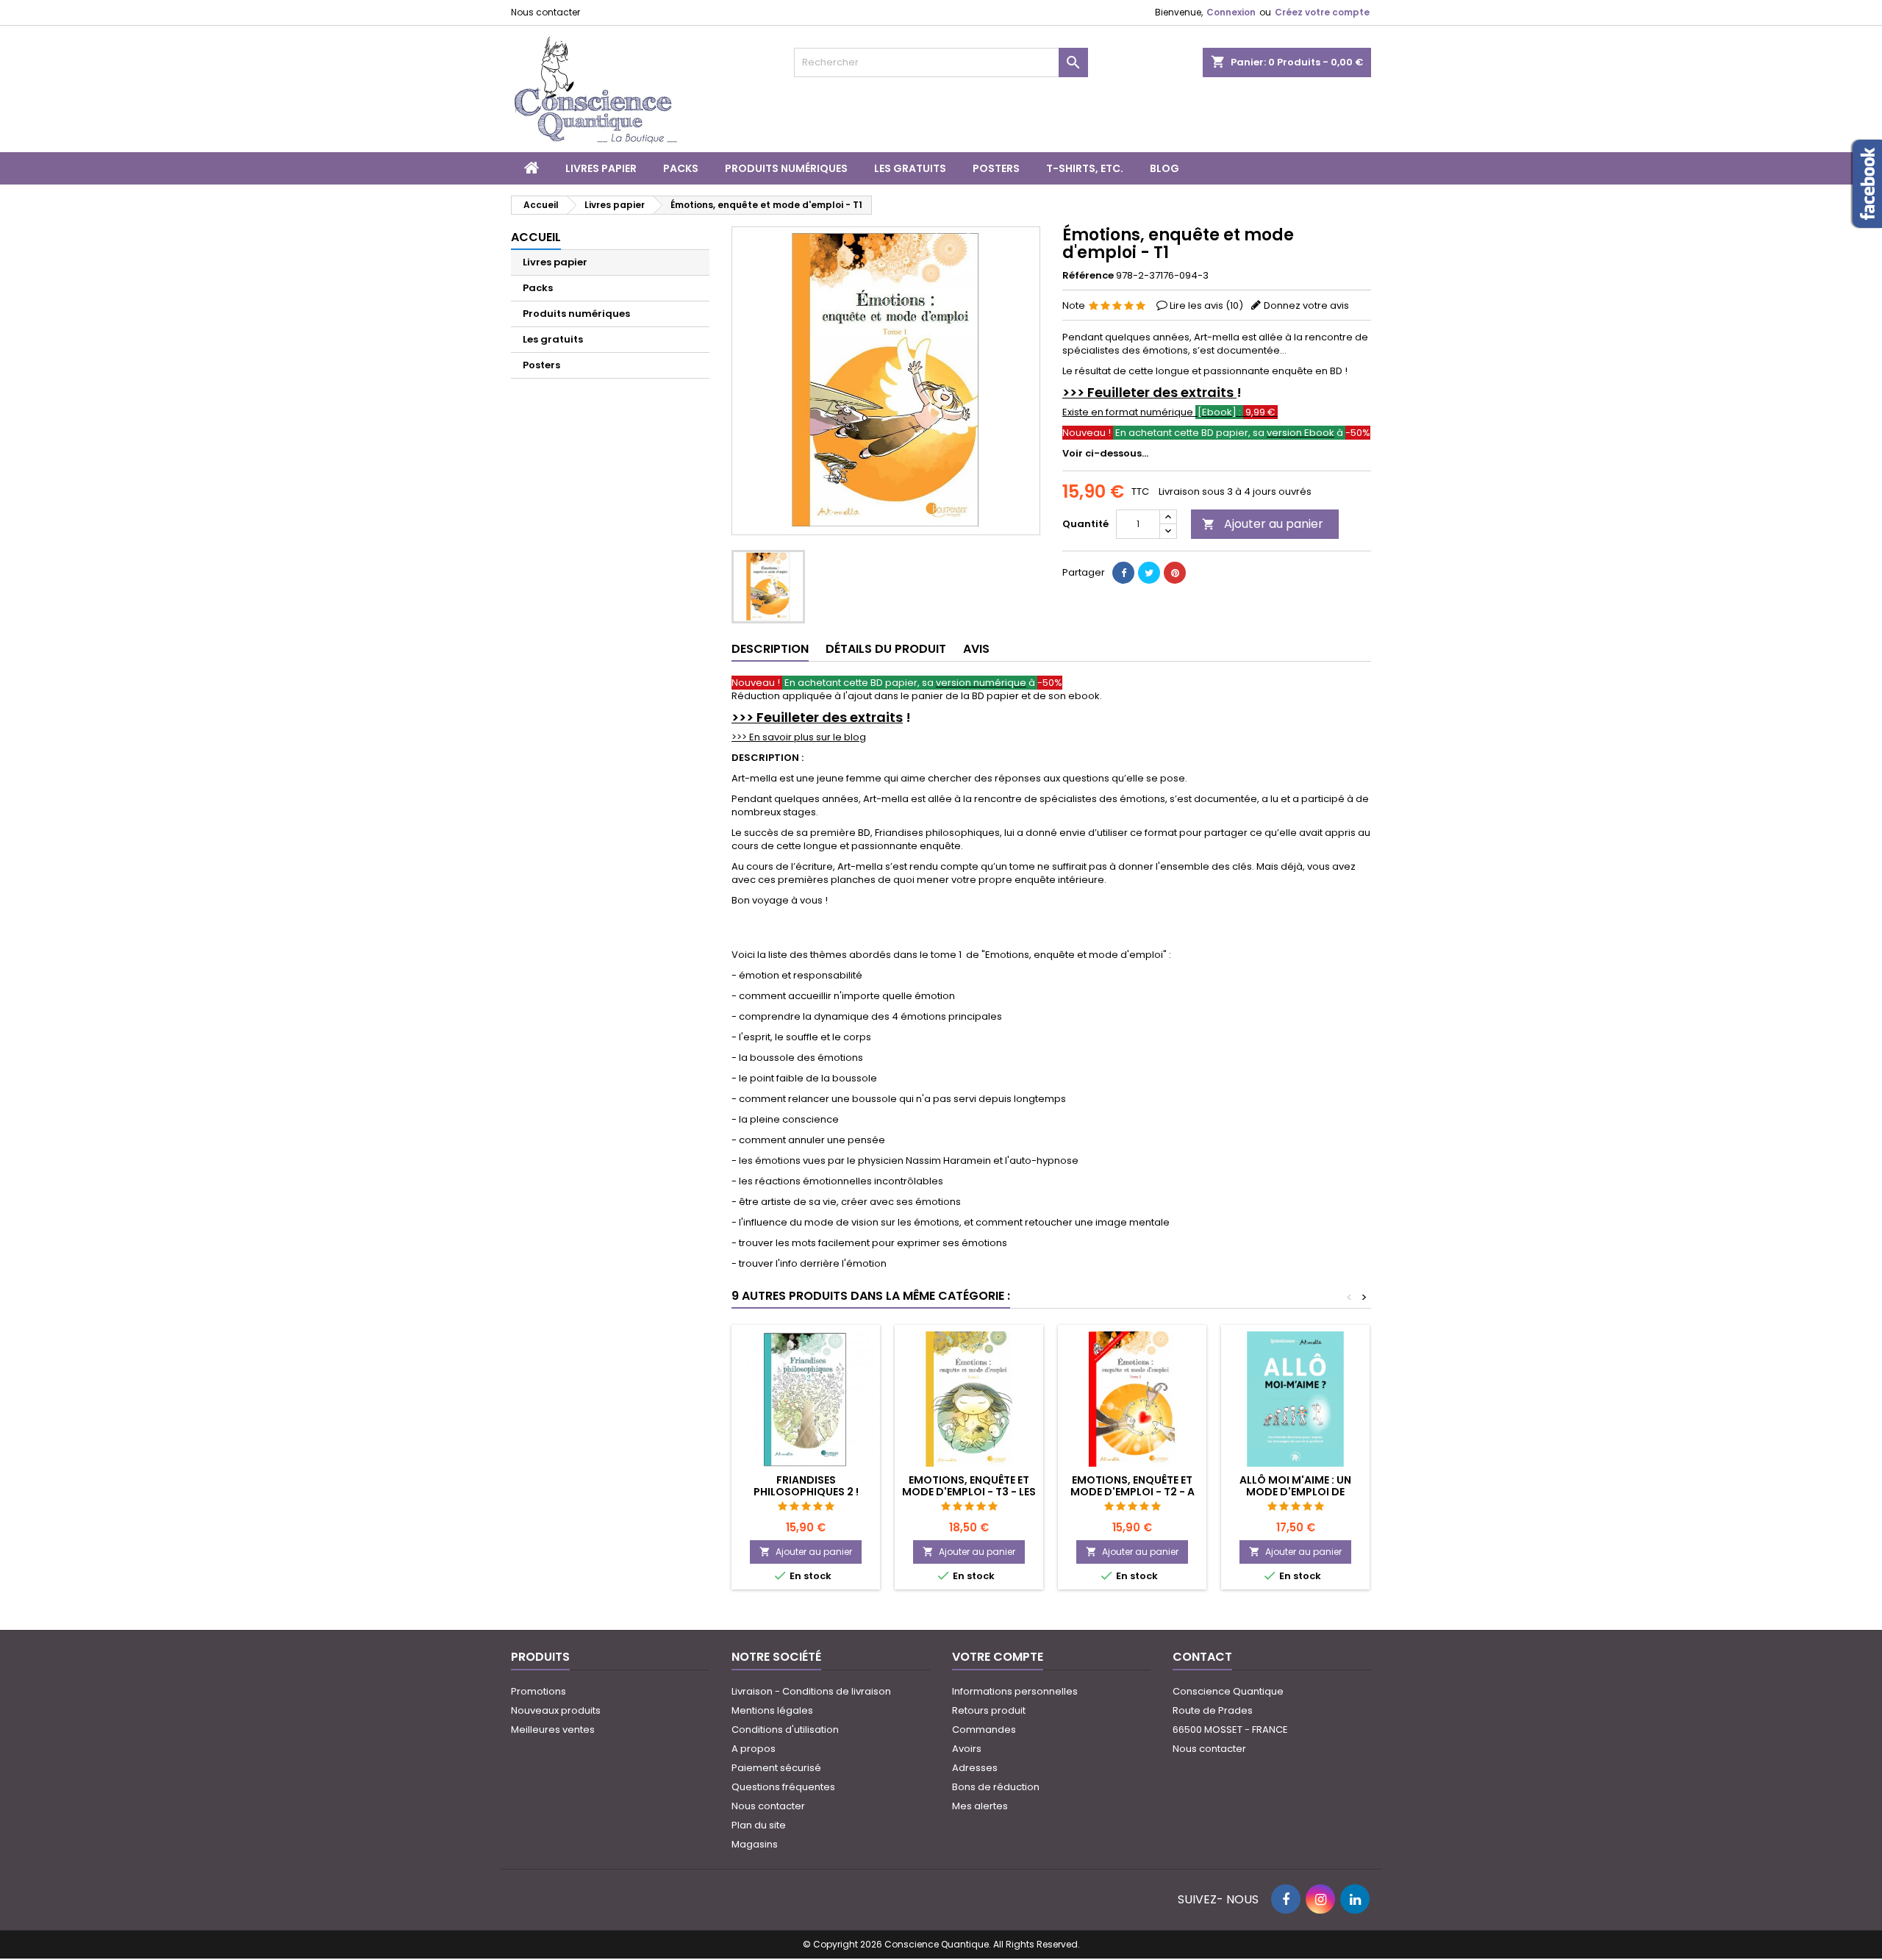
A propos (754, 1749)
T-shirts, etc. (1085, 168)
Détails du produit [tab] (886, 649)
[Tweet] (1149, 573)
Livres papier (601, 168)
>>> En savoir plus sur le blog (799, 737)
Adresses (975, 1768)
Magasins (755, 1844)
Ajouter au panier (1263, 524)
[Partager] (1123, 573)
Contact (1202, 1657)
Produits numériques (786, 168)
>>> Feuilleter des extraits (1149, 392)
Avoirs (967, 1749)
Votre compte (998, 1657)
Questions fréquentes (783, 1787)
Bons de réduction (996, 1787)
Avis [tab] (976, 649)
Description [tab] (770, 649)
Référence (1088, 276)
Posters (996, 168)
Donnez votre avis (1306, 305)
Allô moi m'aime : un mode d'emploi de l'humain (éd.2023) (1295, 1492)
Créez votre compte (1322, 12)
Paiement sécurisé (776, 1768)
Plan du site (759, 1825)
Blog (1164, 168)
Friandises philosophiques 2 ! (806, 1486)
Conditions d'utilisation (785, 1730)
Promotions (539, 1691)
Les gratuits (910, 168)
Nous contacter (545, 12)
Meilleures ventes (553, 1730)
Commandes (984, 1730)
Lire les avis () (1206, 305)
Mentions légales (772, 1710)
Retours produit (989, 1710)
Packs (681, 168)
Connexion (1231, 12)
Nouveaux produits (556, 1710)
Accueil (536, 237)
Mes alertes (980, 1806)
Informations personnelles (1015, 1691)
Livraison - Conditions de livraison (811, 1691)
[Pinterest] (1175, 573)
